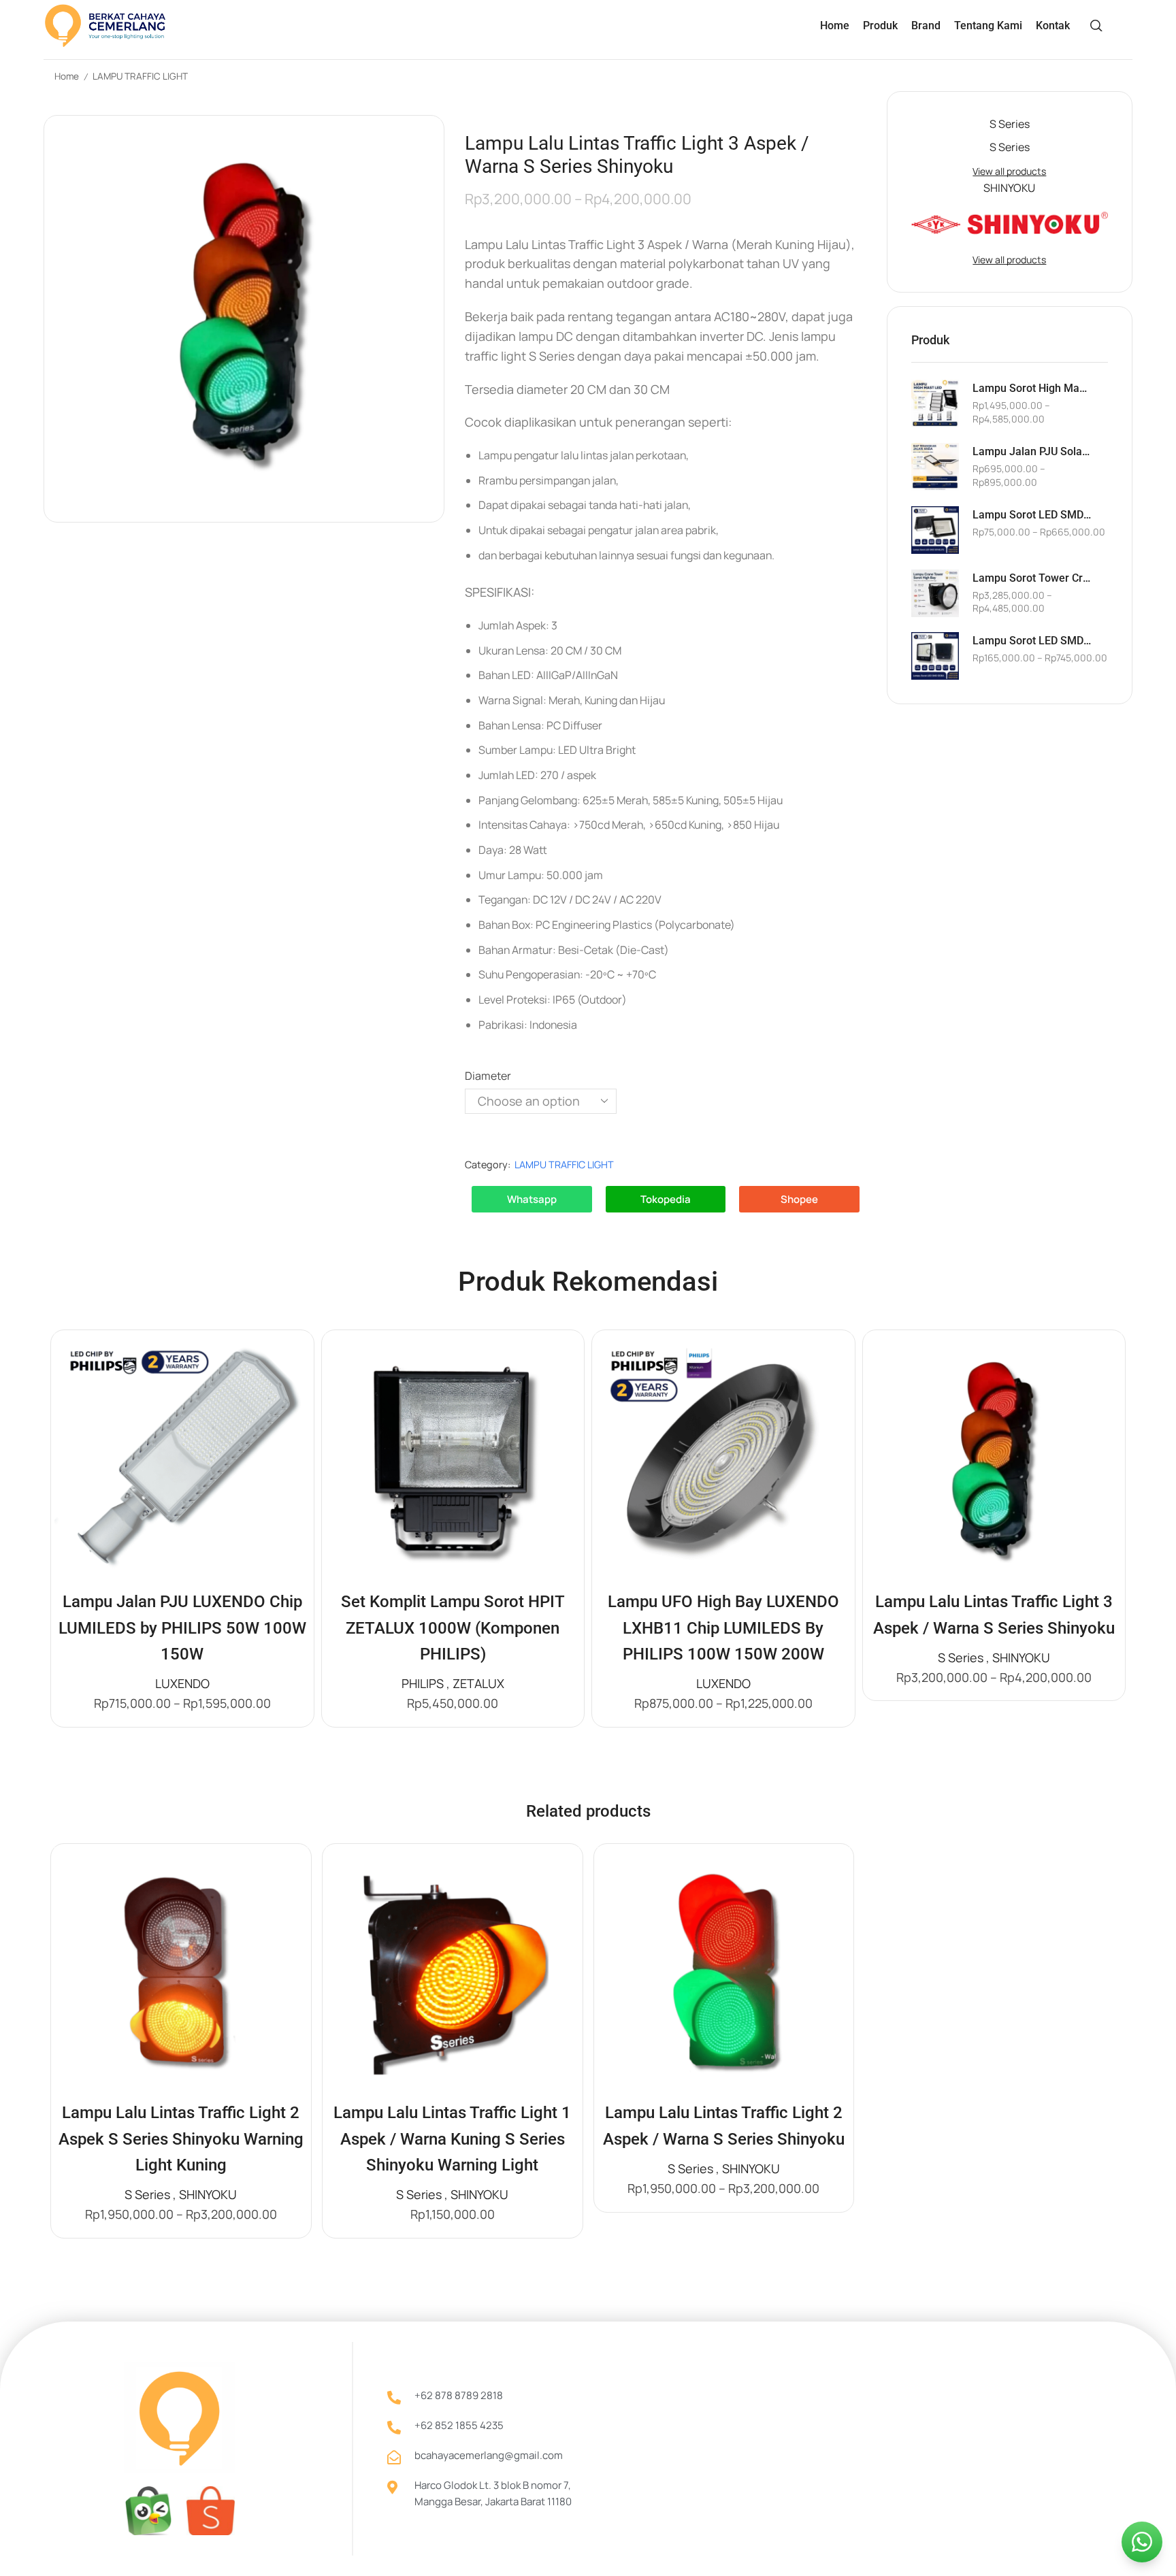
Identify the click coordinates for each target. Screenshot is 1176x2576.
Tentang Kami (988, 26)
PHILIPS (423, 1683)
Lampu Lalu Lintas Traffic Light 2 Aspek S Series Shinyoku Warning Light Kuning (181, 2139)
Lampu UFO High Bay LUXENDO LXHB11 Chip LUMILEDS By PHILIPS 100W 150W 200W (723, 1628)
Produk (880, 26)
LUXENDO (182, 1683)
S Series (961, 1657)
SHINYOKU (1021, 1657)
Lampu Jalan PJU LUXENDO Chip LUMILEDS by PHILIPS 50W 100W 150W (182, 1628)
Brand (926, 26)
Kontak (1053, 26)
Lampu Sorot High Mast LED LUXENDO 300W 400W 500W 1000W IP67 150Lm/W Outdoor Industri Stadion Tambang (1032, 388)
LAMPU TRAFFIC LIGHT (140, 76)
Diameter (488, 1076)
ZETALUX (478, 1683)
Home (835, 26)
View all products (1009, 171)
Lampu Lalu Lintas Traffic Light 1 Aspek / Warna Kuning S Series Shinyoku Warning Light (452, 2139)
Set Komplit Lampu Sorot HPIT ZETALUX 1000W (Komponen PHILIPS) (453, 1628)
